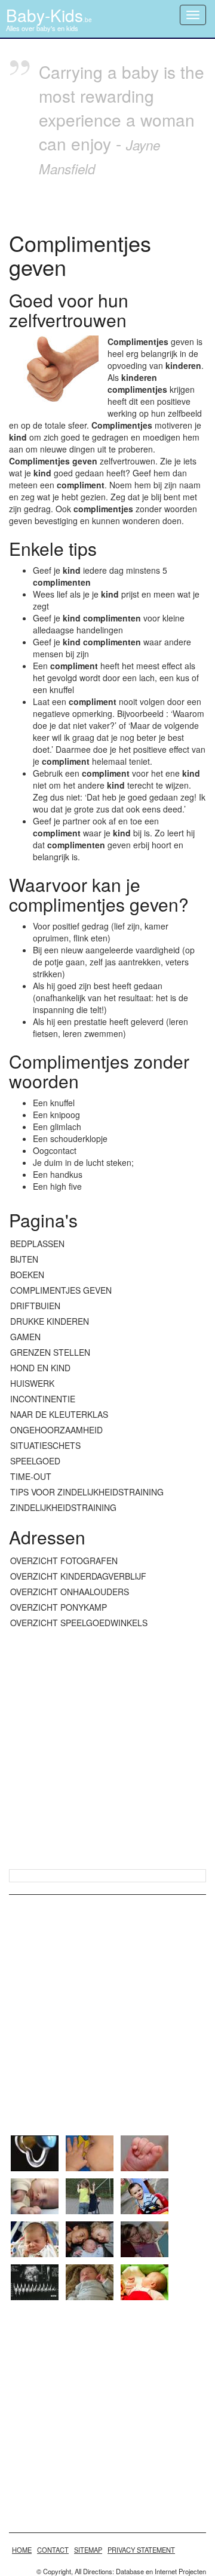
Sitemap (88, 2550)
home (22, 2550)
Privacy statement (141, 2550)
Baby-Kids (49, 15)
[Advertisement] (107, 1750)
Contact (53, 2550)
